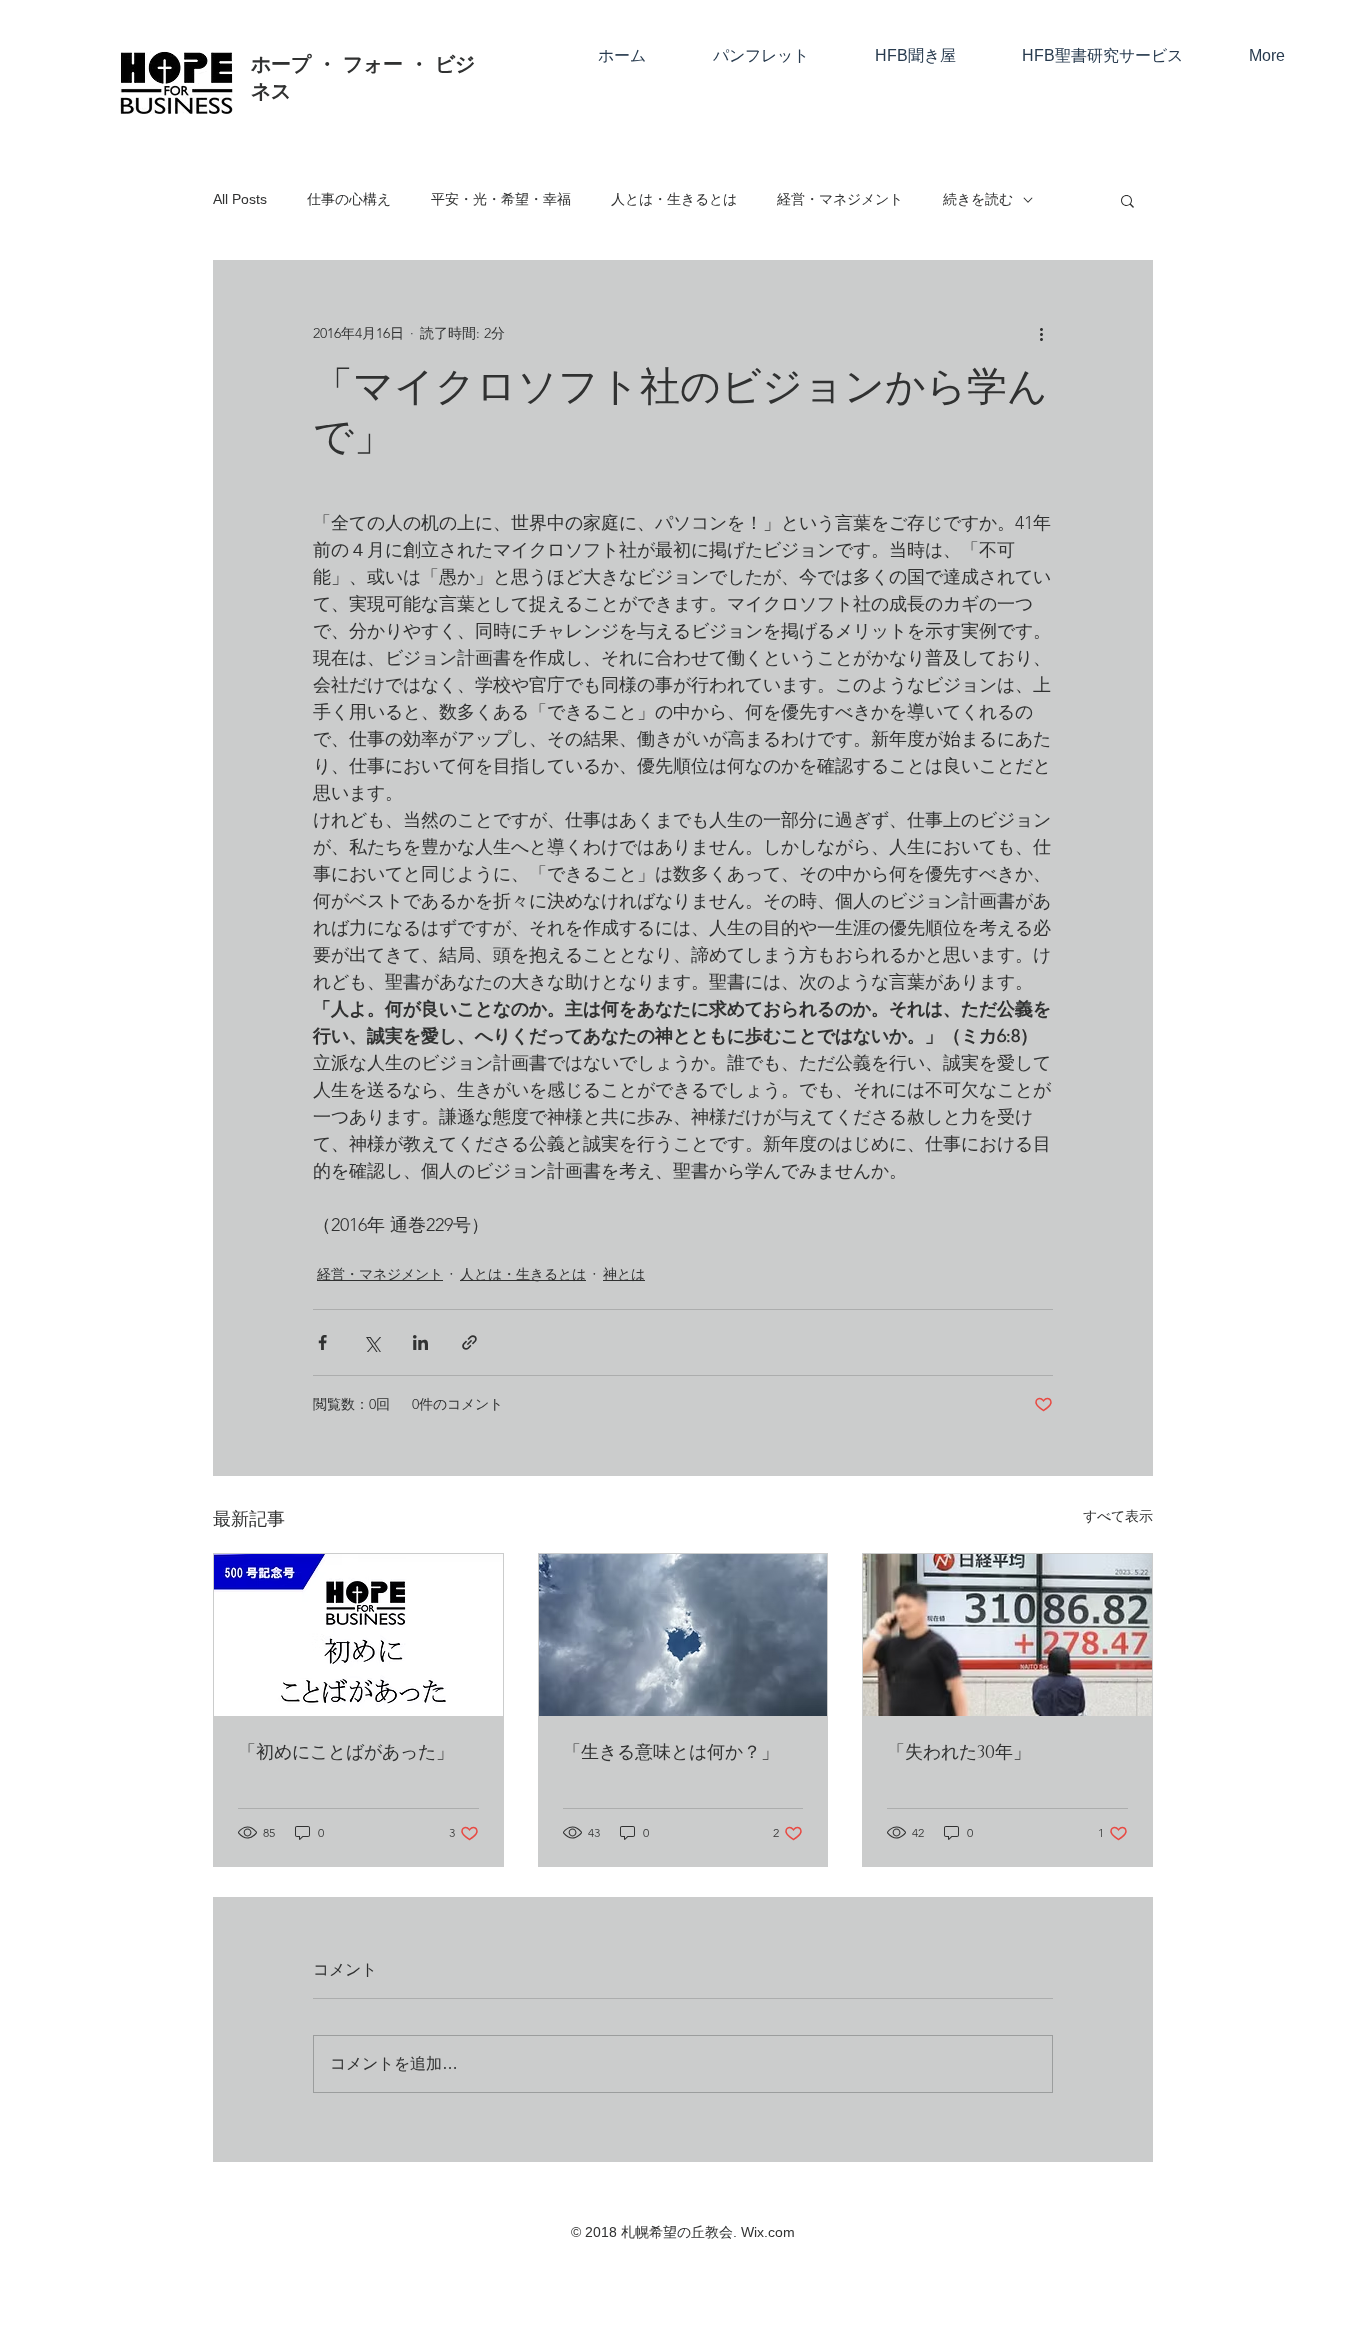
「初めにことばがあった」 (346, 1753)
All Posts (240, 199)
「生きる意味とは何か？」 (671, 1753)
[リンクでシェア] (469, 1342)
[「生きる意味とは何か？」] (683, 1635)
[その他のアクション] (1041, 333)
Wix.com (768, 2232)
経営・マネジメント (840, 199)
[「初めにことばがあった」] (358, 1635)
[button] (1127, 200)
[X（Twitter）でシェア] (371, 1342)
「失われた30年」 (959, 1753)
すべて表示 (1118, 1516)
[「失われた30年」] (1007, 1635)
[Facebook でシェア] (322, 1342)
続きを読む (978, 199)
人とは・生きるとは (674, 199)
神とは (624, 1274)
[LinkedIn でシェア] (420, 1342)
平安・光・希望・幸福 (501, 199)
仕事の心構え (349, 199)
